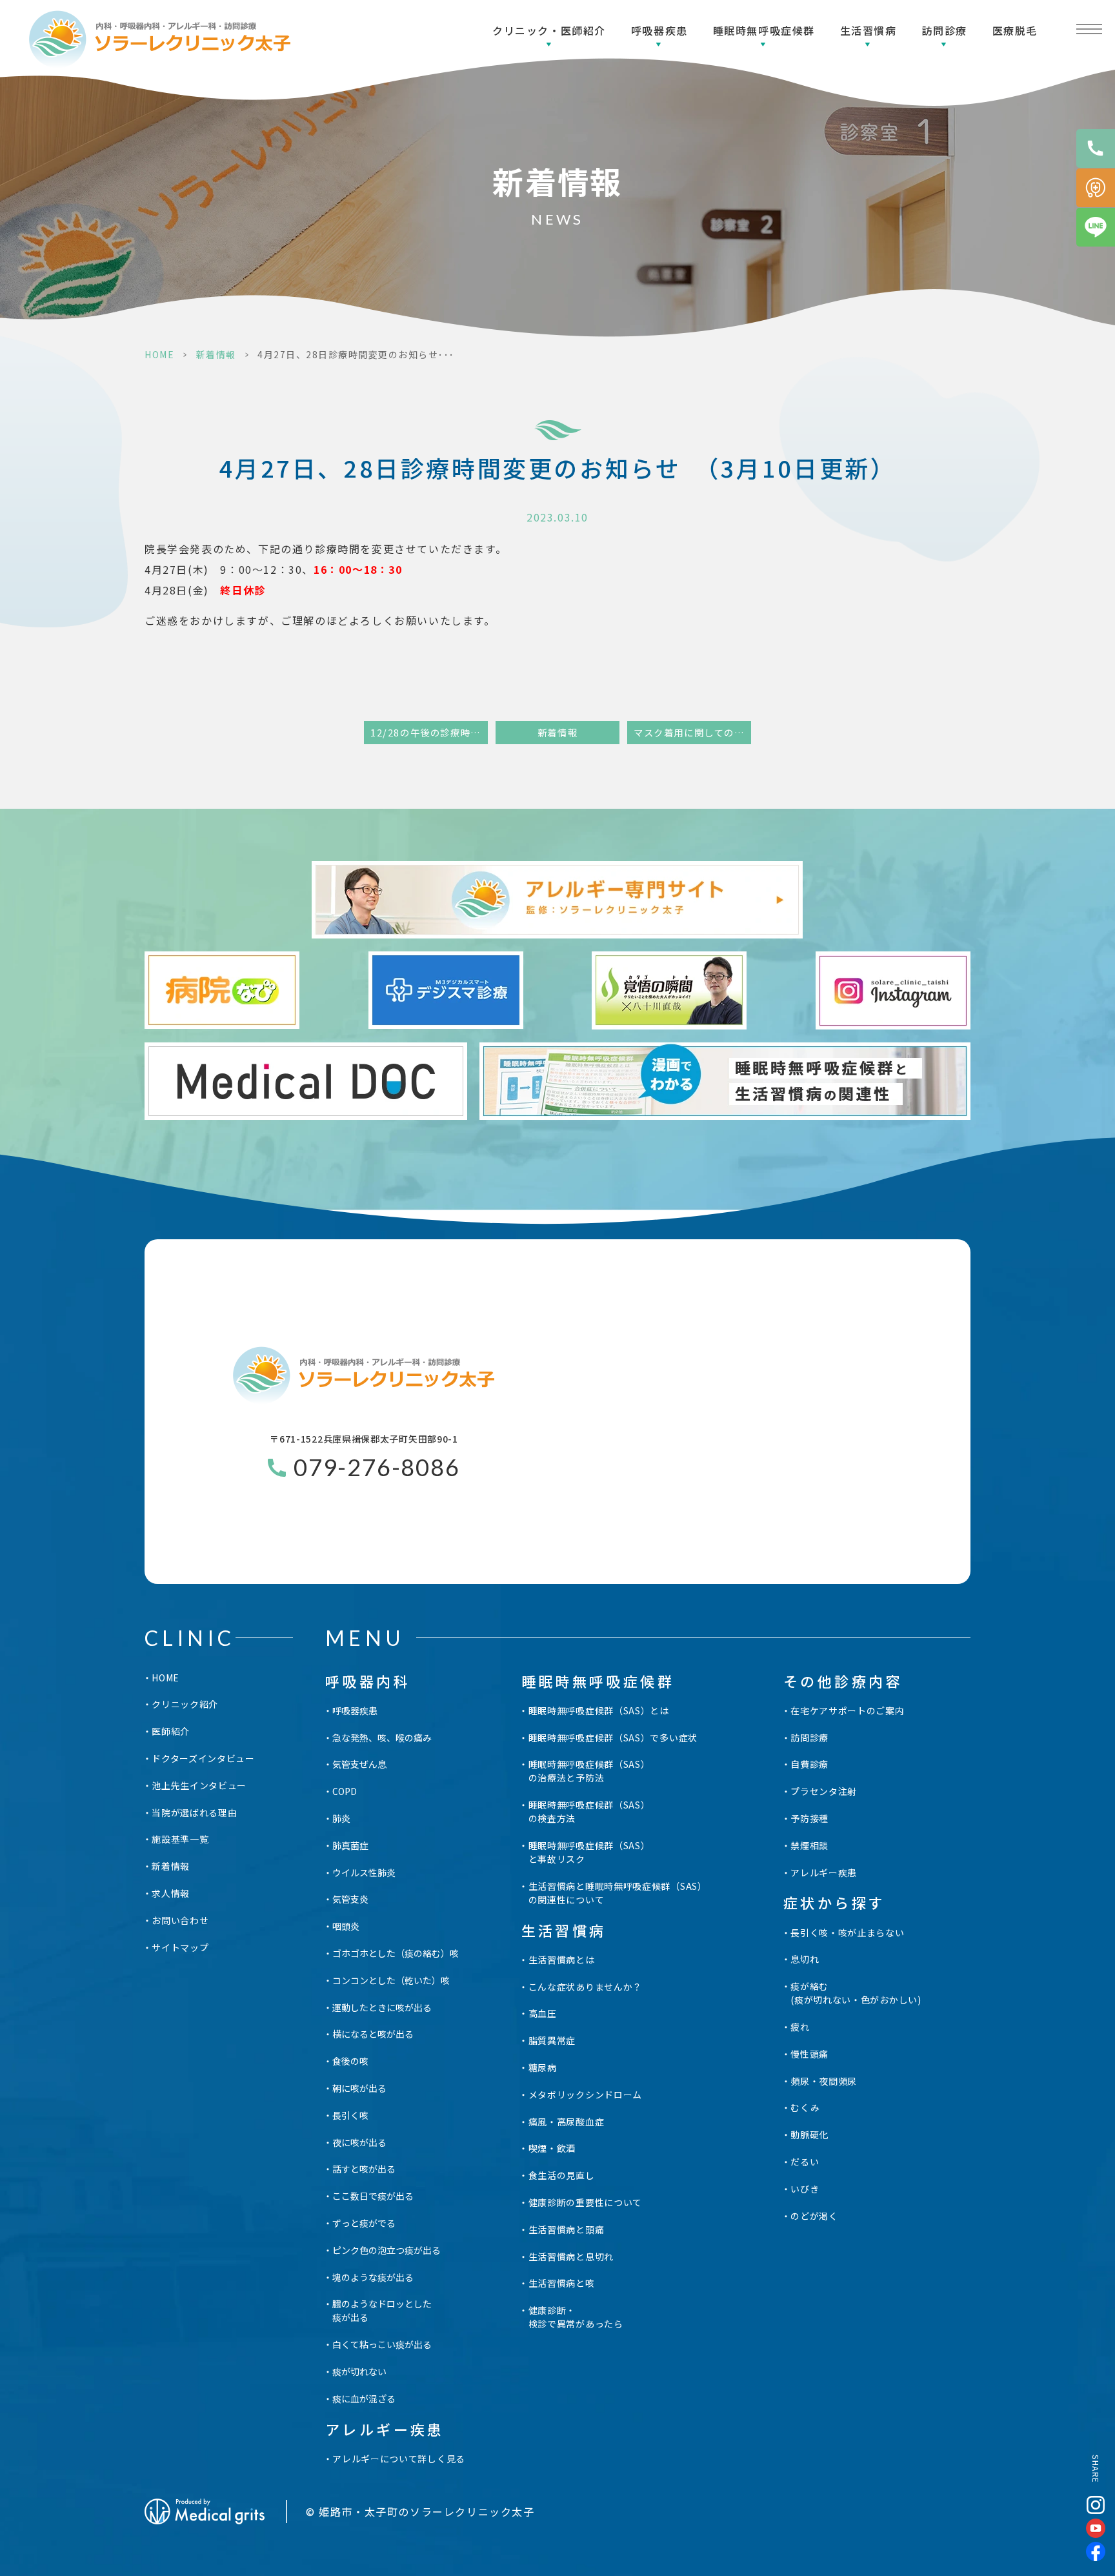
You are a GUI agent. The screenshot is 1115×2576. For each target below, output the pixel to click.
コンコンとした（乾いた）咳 (391, 1980)
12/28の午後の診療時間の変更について (429, 732)
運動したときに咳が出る (382, 2007)
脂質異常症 (552, 2040)
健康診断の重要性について (585, 2202)
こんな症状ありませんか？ (585, 1987)
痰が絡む (856, 1993)
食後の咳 (350, 2061)
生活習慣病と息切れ (571, 2257)
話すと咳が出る (364, 2169)
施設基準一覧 (180, 1839)
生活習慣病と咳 (562, 2283)
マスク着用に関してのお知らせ (692, 732)
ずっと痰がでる (364, 2223)
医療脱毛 (1015, 30)
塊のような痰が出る (373, 2277)
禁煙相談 (809, 1845)
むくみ (805, 2107)
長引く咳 (350, 2115)
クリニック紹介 (185, 1704)
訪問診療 (809, 1738)
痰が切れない (359, 2371)
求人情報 (171, 1893)
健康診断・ (576, 2317)
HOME (159, 354)
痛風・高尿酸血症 (567, 2122)
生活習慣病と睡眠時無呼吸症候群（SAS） (618, 1893)
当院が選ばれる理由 (194, 1812)
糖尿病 (543, 2067)
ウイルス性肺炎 (364, 1872)
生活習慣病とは (562, 1960)
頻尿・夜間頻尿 (824, 2081)
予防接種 (809, 1818)
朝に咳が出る (359, 2088)
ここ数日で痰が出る (373, 2196)
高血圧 (543, 2013)
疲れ (800, 2027)
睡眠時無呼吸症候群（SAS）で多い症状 (613, 1738)
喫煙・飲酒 (552, 2148)
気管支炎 (350, 1899)
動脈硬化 (809, 2135)
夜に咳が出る (359, 2142)
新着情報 (216, 354)
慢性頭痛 (809, 2054)
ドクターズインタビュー (203, 1758)
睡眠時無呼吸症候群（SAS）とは (599, 1710)
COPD (345, 1791)
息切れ (805, 1959)
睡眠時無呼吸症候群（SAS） (589, 1771)
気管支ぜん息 (359, 1764)
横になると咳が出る (373, 2034)
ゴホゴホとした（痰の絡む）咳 (396, 1953)
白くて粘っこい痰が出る (382, 2344)
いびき (805, 2189)
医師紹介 (171, 1731)
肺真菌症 (350, 1845)
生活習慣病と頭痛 (567, 2229)
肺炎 (341, 1818)
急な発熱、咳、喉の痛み (382, 1738)
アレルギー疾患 (824, 1872)
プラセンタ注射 (824, 1791)
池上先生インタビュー (199, 1785)
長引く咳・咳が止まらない (847, 1932)
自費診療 (809, 1764)
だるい (805, 2162)
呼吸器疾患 (659, 30)
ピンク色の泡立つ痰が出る (387, 2250)
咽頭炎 (346, 1926)
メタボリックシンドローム (585, 2094)
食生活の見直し (562, 2175)
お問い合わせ (180, 1920)
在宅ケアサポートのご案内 (847, 1710)
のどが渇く (814, 2216)
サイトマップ (180, 1947)
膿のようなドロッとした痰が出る (382, 2310)
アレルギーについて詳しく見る (399, 2459)
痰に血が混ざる (364, 2399)
